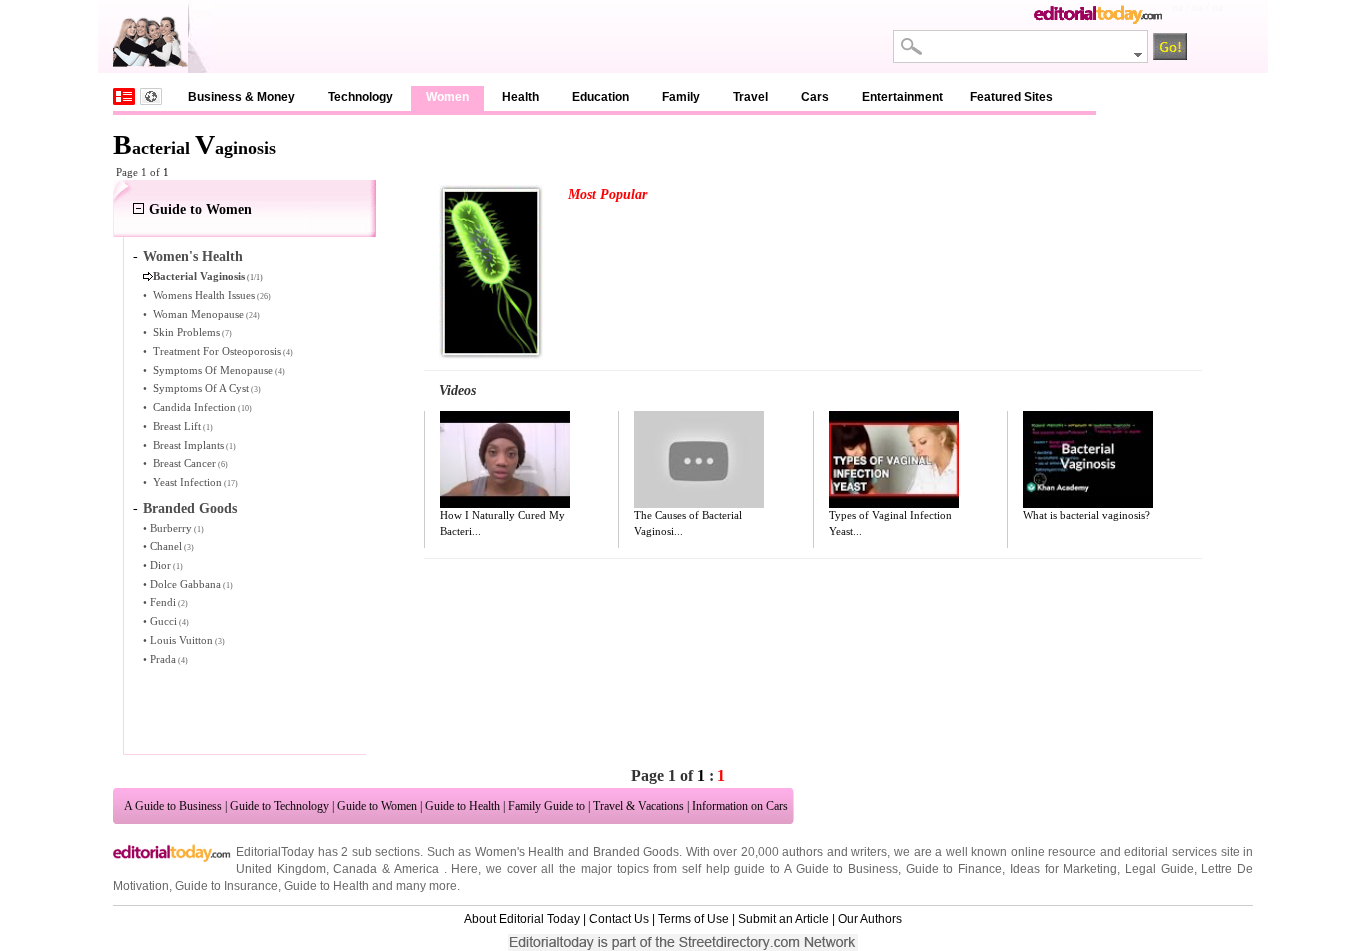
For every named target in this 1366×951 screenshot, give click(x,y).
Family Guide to (546, 806)
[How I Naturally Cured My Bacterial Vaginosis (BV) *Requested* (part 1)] (505, 460)
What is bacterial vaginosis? (1086, 515)
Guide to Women (200, 209)
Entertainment (902, 97)
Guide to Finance (954, 869)
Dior (160, 565)
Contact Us (619, 919)
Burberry (171, 528)
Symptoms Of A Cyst (201, 388)
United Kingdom (281, 869)
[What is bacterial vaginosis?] (1088, 460)
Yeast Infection (187, 482)
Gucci (163, 621)
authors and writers (834, 852)
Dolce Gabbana (185, 584)
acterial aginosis (194, 148)
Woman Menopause (198, 314)
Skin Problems (186, 332)
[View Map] (151, 96)
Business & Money (241, 97)
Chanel (166, 546)
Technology (360, 97)
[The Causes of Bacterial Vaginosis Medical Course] (699, 460)
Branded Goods (190, 508)
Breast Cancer (184, 463)
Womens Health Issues (204, 295)
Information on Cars (740, 806)
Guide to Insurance (226, 886)
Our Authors (870, 919)
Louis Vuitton (181, 640)
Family (681, 97)
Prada (163, 659)
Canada (355, 869)
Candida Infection (194, 407)
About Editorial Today (522, 919)
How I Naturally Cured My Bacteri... (502, 523)
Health (520, 97)
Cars (815, 97)
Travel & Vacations (638, 806)
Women (447, 97)
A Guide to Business (173, 806)
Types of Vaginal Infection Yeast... (890, 523)
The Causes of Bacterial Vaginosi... (688, 523)
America (416, 869)
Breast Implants (188, 445)
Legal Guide (1159, 869)
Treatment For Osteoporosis (217, 351)
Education (600, 97)
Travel (750, 97)
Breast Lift (177, 426)
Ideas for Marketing (1063, 869)
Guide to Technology (279, 806)
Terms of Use (693, 919)
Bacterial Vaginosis (199, 276)
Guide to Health (462, 806)
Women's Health (193, 256)
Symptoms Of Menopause (213, 370)
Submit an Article (783, 919)
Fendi (163, 602)
